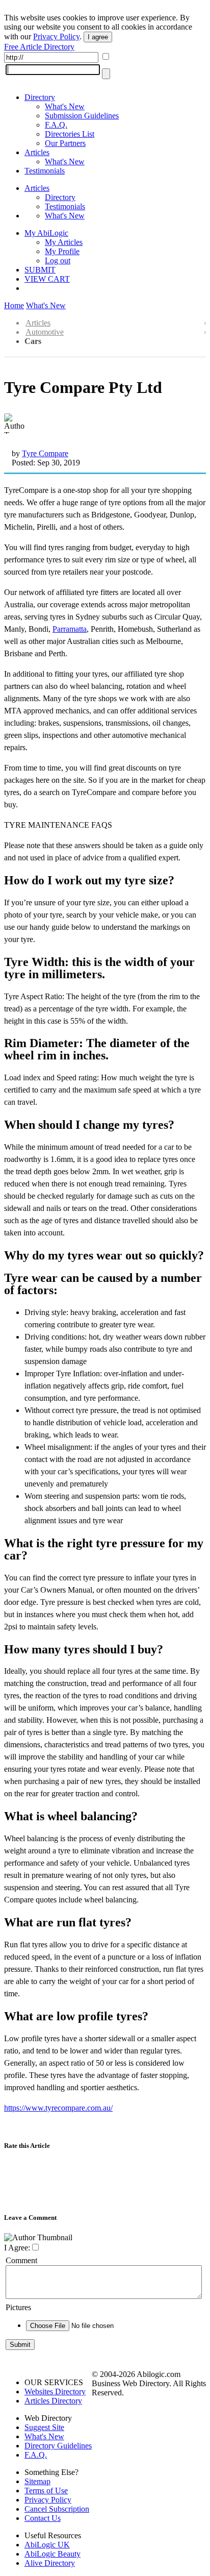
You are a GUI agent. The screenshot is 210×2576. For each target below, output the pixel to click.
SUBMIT (40, 270)
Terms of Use (46, 2491)
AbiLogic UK (47, 2545)
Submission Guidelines (82, 116)
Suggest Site (44, 2427)
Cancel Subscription (57, 2509)
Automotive (45, 332)
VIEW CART (47, 279)
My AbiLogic (46, 233)
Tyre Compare (45, 453)
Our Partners (65, 143)
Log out (58, 261)
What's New (65, 106)
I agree (98, 37)
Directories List (70, 134)
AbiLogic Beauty (52, 2554)
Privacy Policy (56, 36)
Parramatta (70, 629)
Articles (37, 152)
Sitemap (37, 2481)
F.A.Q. (56, 125)
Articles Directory (53, 2401)
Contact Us (43, 2518)
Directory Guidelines (58, 2446)
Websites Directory (55, 2392)
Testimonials (45, 171)
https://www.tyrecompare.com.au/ (58, 2108)
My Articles (64, 242)
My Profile (62, 251)
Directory (40, 97)
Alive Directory (50, 2563)
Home (14, 305)
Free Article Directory (39, 47)
